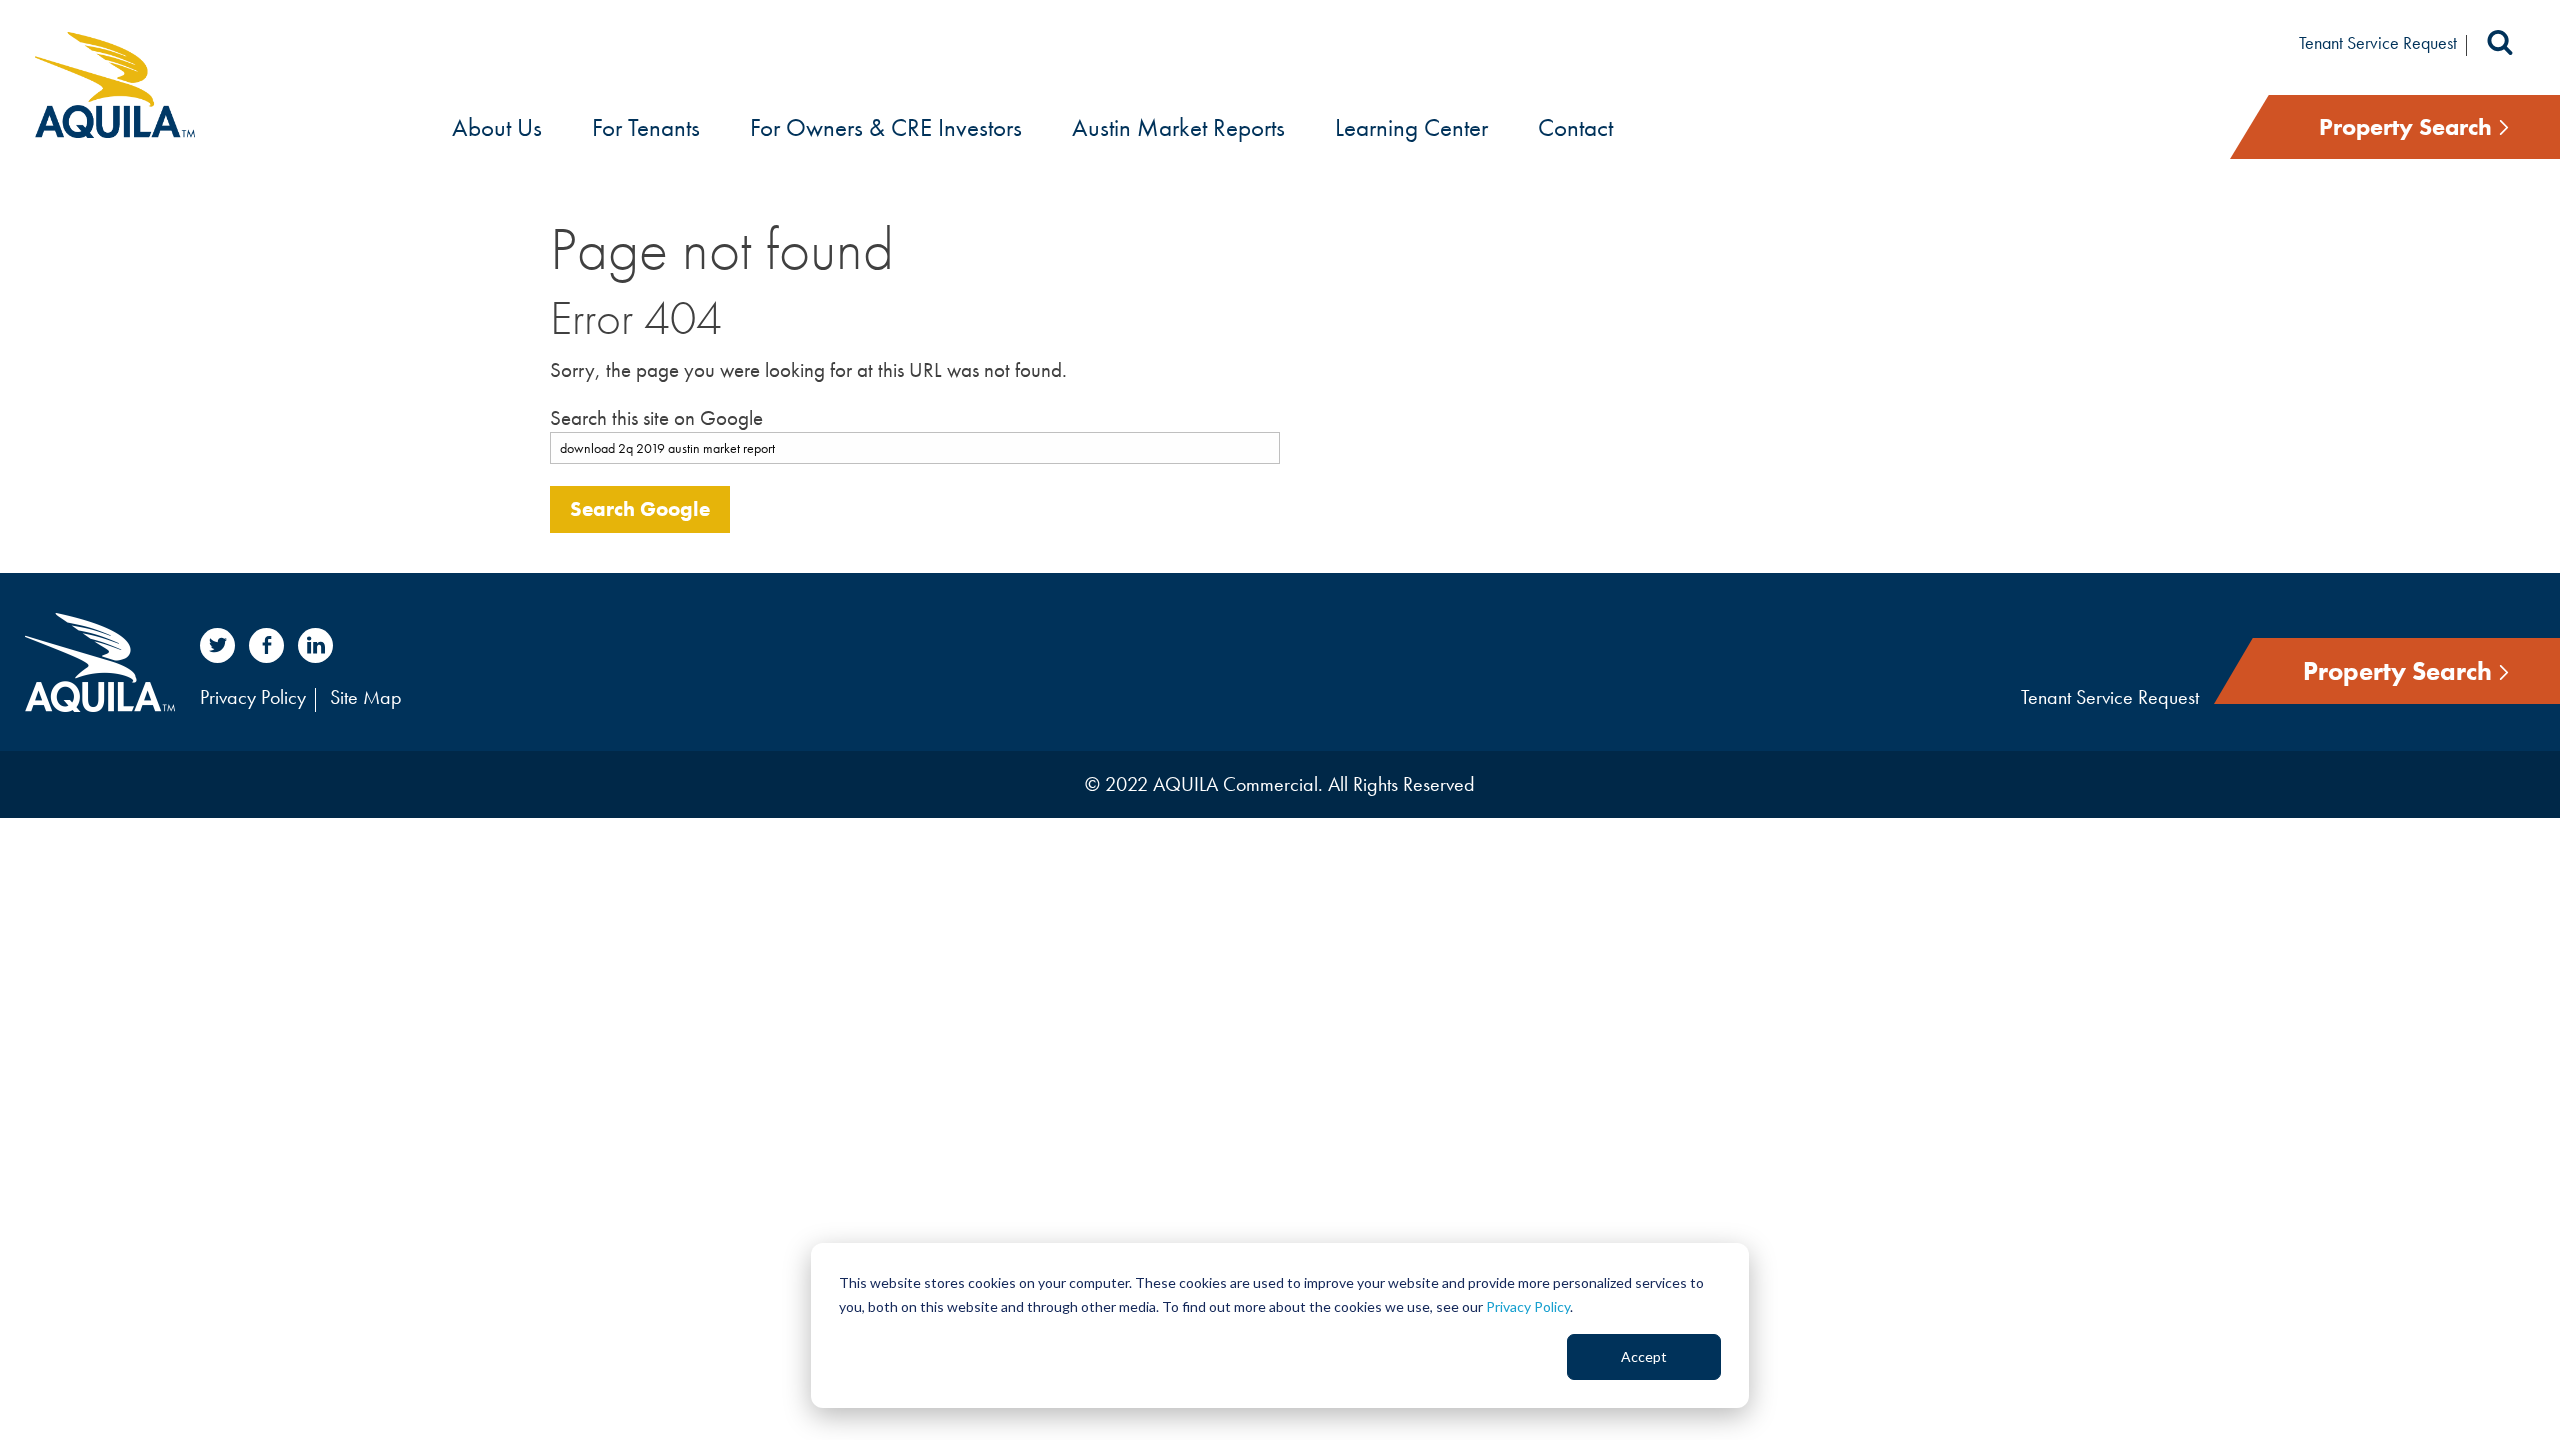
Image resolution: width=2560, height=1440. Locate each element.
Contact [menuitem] (1575, 127)
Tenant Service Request (2378, 42)
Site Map (366, 697)
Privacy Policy (1528, 1306)
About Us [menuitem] (497, 127)
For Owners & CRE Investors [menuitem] (886, 127)
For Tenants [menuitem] (646, 127)
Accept (1644, 1356)
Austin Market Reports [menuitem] (1178, 127)
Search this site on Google (656, 418)
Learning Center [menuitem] (1411, 127)
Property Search (2408, 126)
